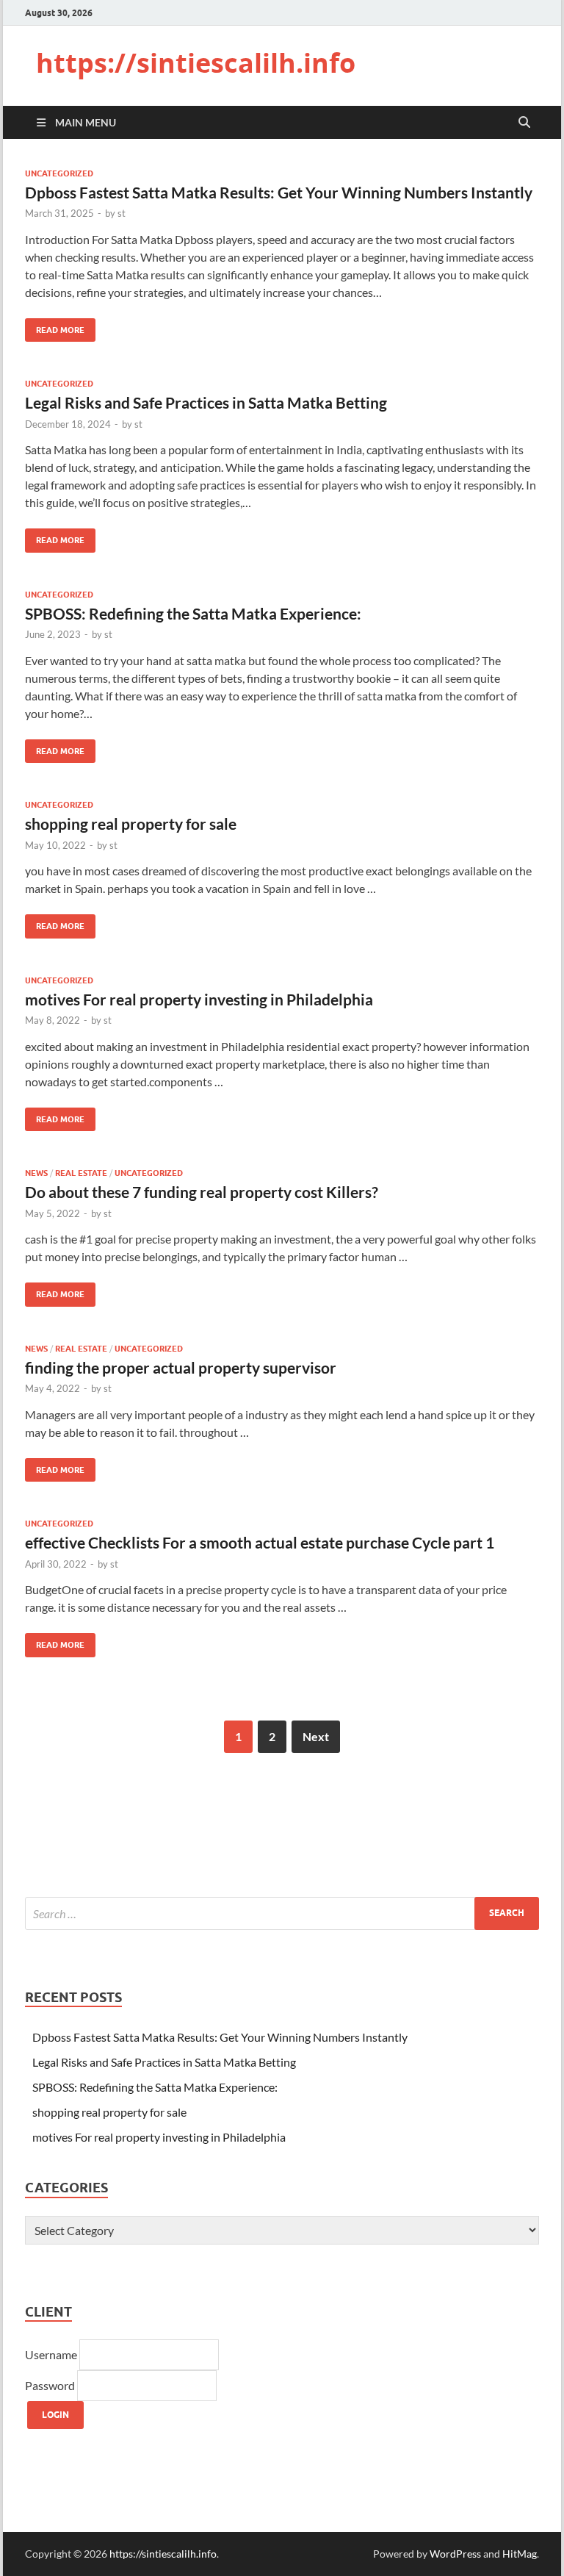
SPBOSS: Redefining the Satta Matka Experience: (193, 613)
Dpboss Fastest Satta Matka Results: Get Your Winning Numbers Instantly (279, 192)
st (122, 213)
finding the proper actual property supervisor (181, 1367)
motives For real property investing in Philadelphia (199, 999)
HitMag (520, 2554)
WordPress (455, 2554)
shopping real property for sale (131, 824)
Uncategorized (59, 173)
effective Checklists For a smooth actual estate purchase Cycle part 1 (260, 1542)
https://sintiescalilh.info (196, 63)
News (36, 1173)
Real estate (81, 1173)
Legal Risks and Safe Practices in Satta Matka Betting (206, 402)
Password (51, 2385)
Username (52, 2354)
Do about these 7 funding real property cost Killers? (202, 1192)
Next (316, 1736)
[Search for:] (282, 1913)
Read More (55, 327)
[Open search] (524, 123)
